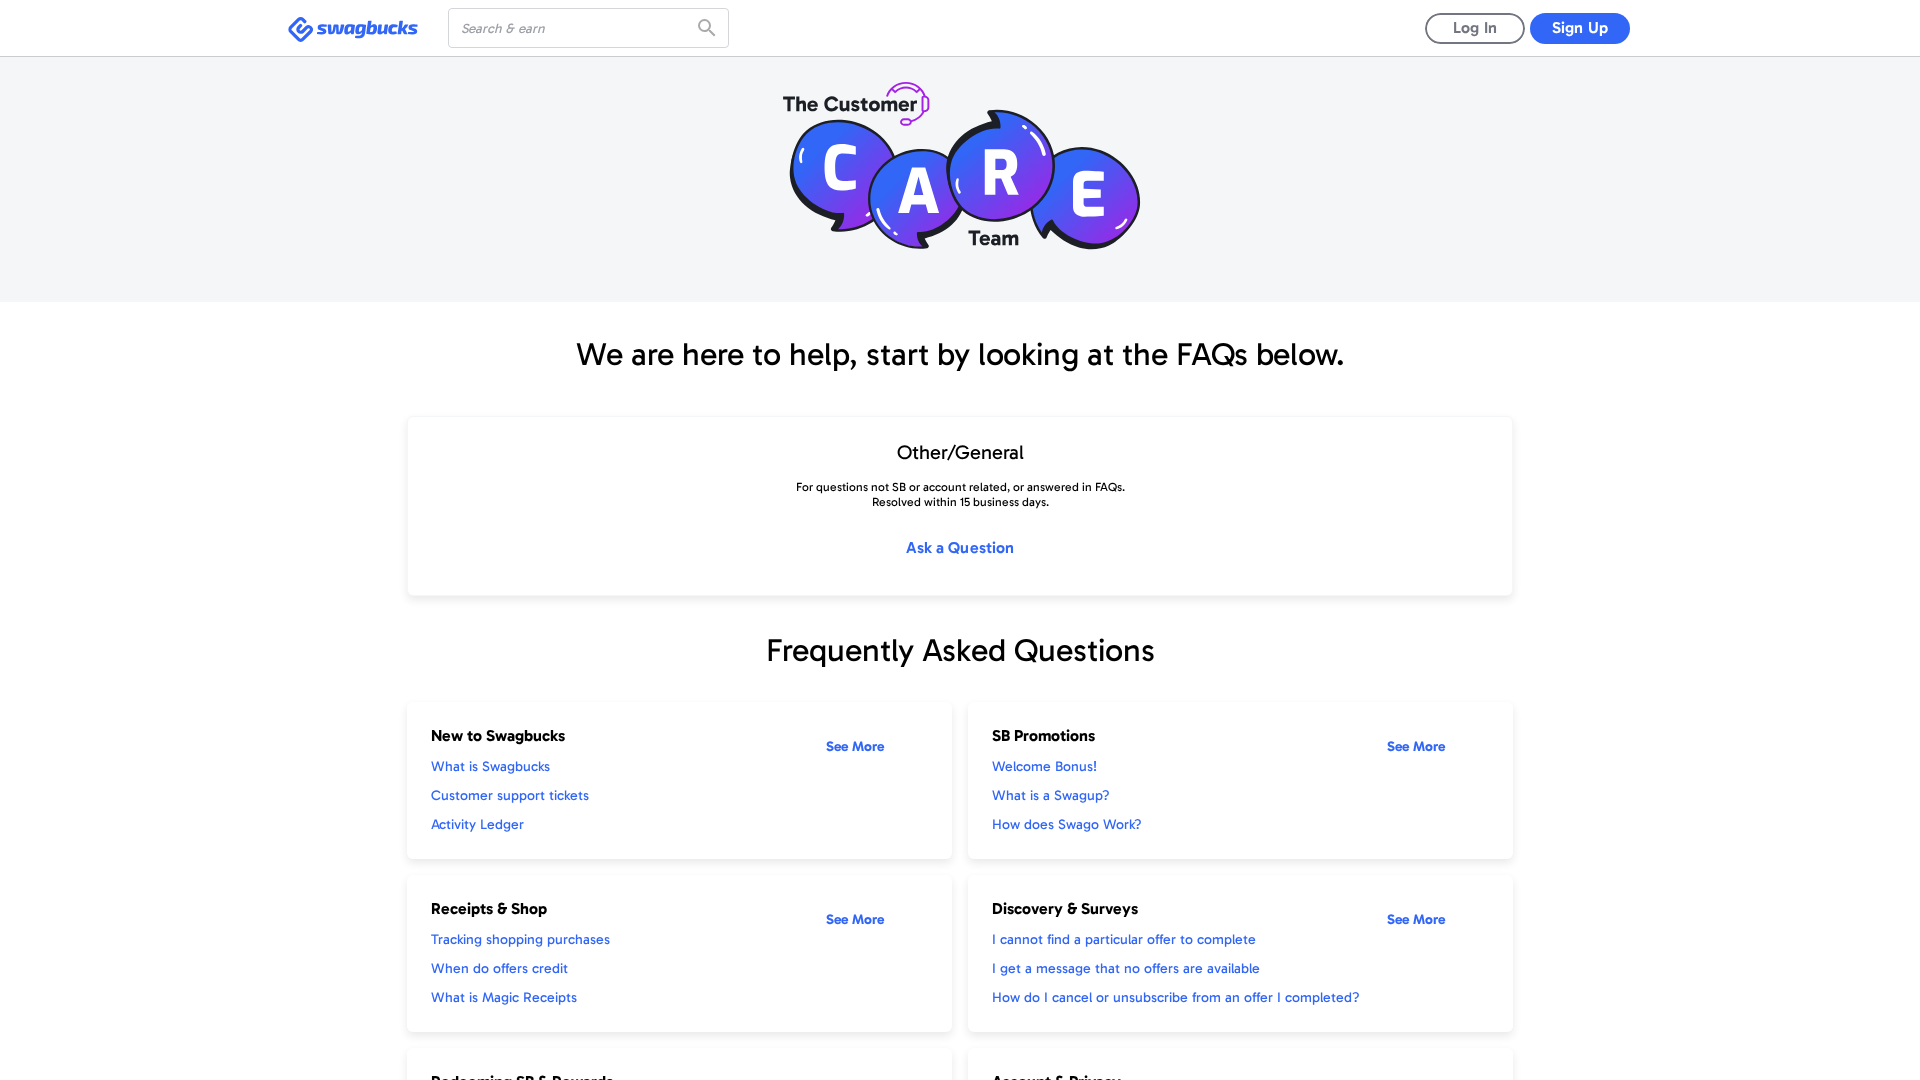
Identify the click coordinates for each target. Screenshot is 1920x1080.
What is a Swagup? (1051, 795)
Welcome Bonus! (1044, 766)
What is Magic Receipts (504, 997)
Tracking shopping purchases (520, 939)
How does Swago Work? (1067, 824)
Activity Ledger (477, 824)
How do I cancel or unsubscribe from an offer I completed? (1176, 997)
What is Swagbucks (490, 766)
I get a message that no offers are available (1126, 968)
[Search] (709, 28)
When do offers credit (499, 968)
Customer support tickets (510, 795)
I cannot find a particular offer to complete (1124, 939)
